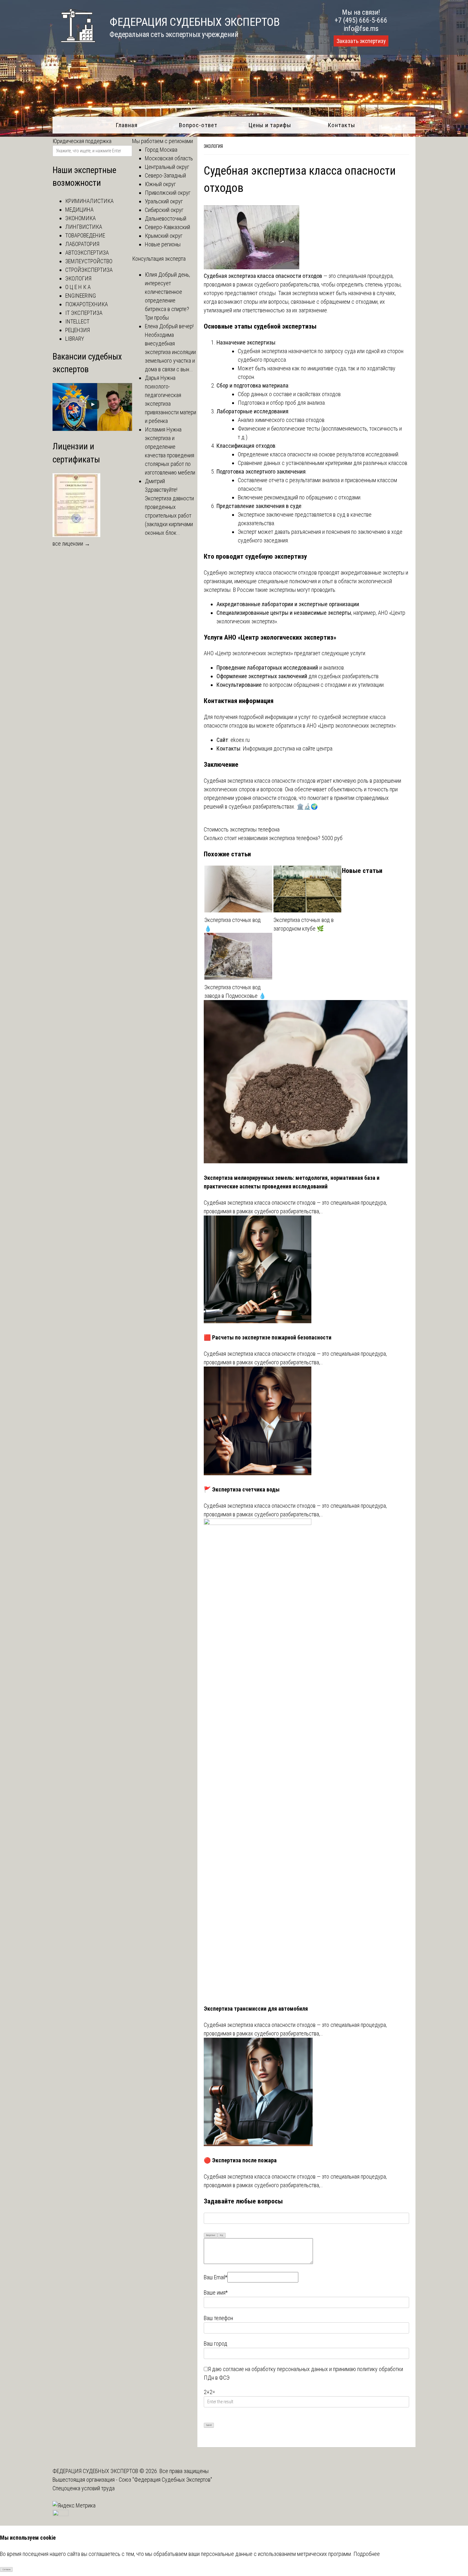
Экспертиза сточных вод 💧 (233, 924)
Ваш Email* (216, 2277)
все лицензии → (71, 544)
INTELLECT (77, 321)
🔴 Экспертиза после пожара (240, 2160)
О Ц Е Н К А (78, 287)
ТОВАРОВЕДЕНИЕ (85, 235)
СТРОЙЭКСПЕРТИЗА (89, 270)
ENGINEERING (81, 296)
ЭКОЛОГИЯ (213, 146)
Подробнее (367, 2554)
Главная (127, 125)
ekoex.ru (240, 740)
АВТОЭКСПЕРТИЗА (87, 253)
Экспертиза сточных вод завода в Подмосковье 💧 (235, 991)
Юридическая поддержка (82, 141)
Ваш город (216, 2344)
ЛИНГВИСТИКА (84, 227)
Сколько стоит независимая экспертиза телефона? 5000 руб (273, 838)
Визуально (211, 2235)
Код (222, 2235)
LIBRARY (75, 339)
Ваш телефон (218, 2318)
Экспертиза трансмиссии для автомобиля (256, 2009)
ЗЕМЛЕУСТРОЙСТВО (89, 261)
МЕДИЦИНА (79, 210)
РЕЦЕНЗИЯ (78, 330)
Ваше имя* (216, 2293)
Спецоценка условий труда (84, 2488)
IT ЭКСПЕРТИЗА (84, 313)
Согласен (7, 2570)
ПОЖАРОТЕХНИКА (87, 304)
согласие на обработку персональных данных (275, 2369)
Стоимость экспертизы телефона (242, 829)
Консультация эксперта (159, 259)
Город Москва (161, 150)
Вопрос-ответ (198, 125)
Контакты (341, 125)
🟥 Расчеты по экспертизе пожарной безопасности (268, 1337)
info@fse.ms (361, 29)
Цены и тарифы (270, 125)
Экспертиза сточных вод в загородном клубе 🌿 (304, 924)
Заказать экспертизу (361, 41)
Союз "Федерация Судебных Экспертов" (165, 2480)
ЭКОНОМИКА (81, 218)
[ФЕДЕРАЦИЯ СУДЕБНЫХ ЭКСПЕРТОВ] (74, 46)
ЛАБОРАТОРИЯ (82, 244)
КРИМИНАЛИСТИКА (89, 201)
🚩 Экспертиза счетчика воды (242, 1489)
